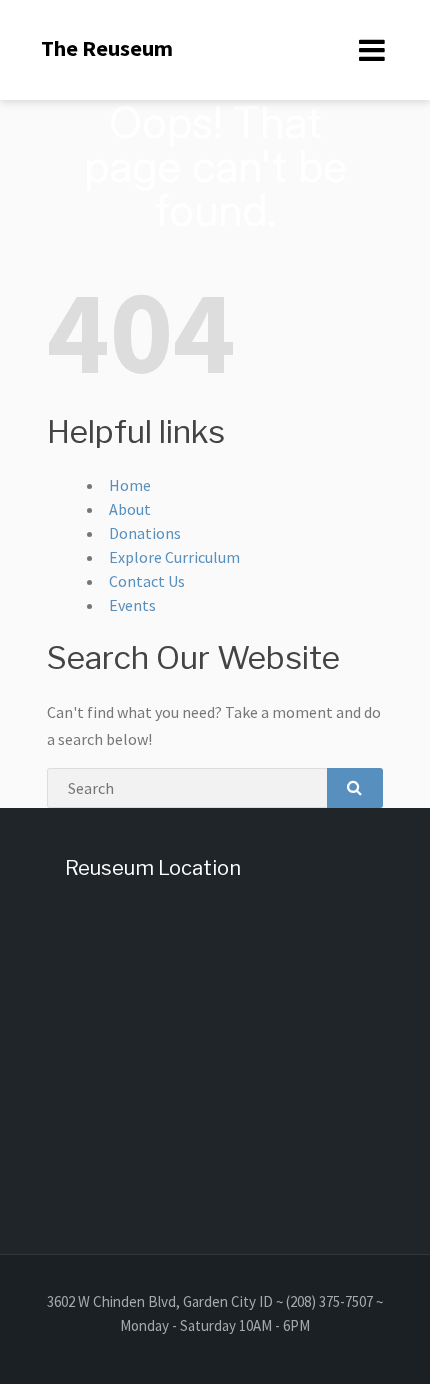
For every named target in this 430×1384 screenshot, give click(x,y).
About (130, 509)
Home (130, 485)
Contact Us (147, 581)
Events (132, 605)
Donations (145, 533)
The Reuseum (107, 48)
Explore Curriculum (174, 557)
